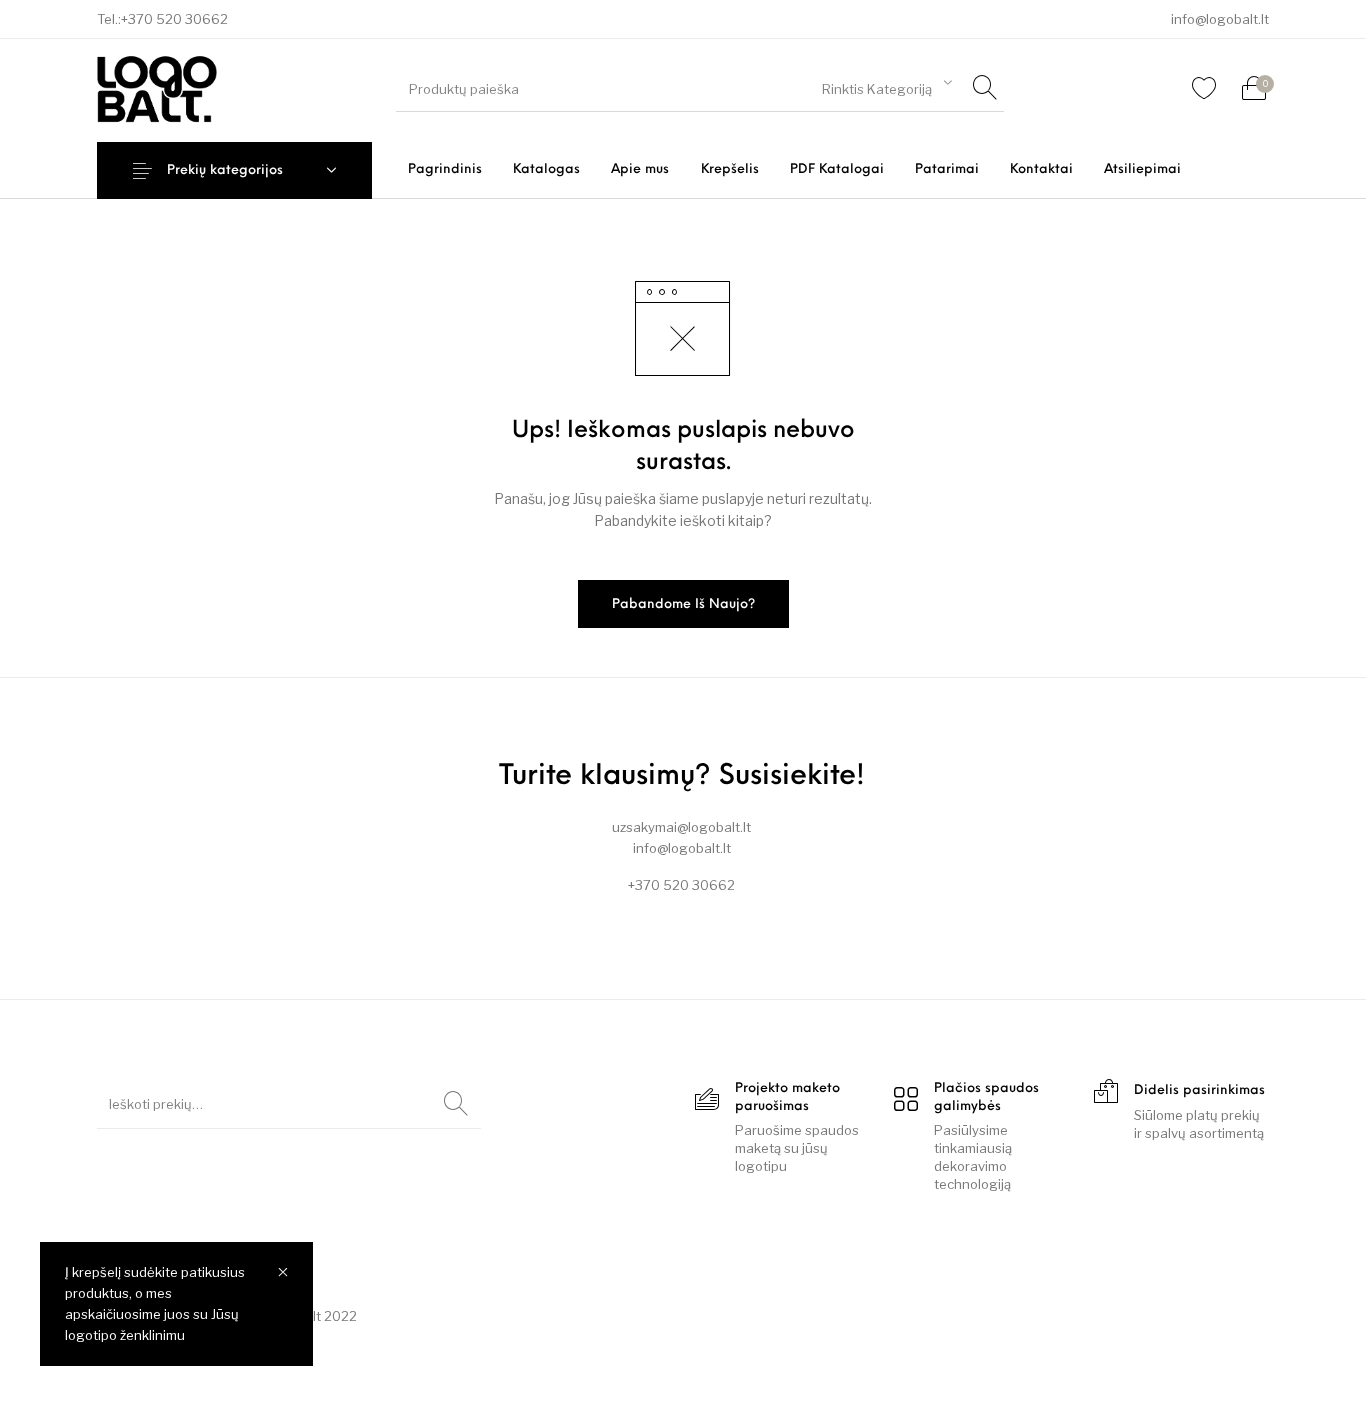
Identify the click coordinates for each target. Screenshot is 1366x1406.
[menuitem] (444, 169)
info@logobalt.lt (1220, 19)
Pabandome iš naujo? (683, 604)
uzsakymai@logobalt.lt (681, 827)
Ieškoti (456, 1104)
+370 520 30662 (174, 19)
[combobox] (887, 86)
